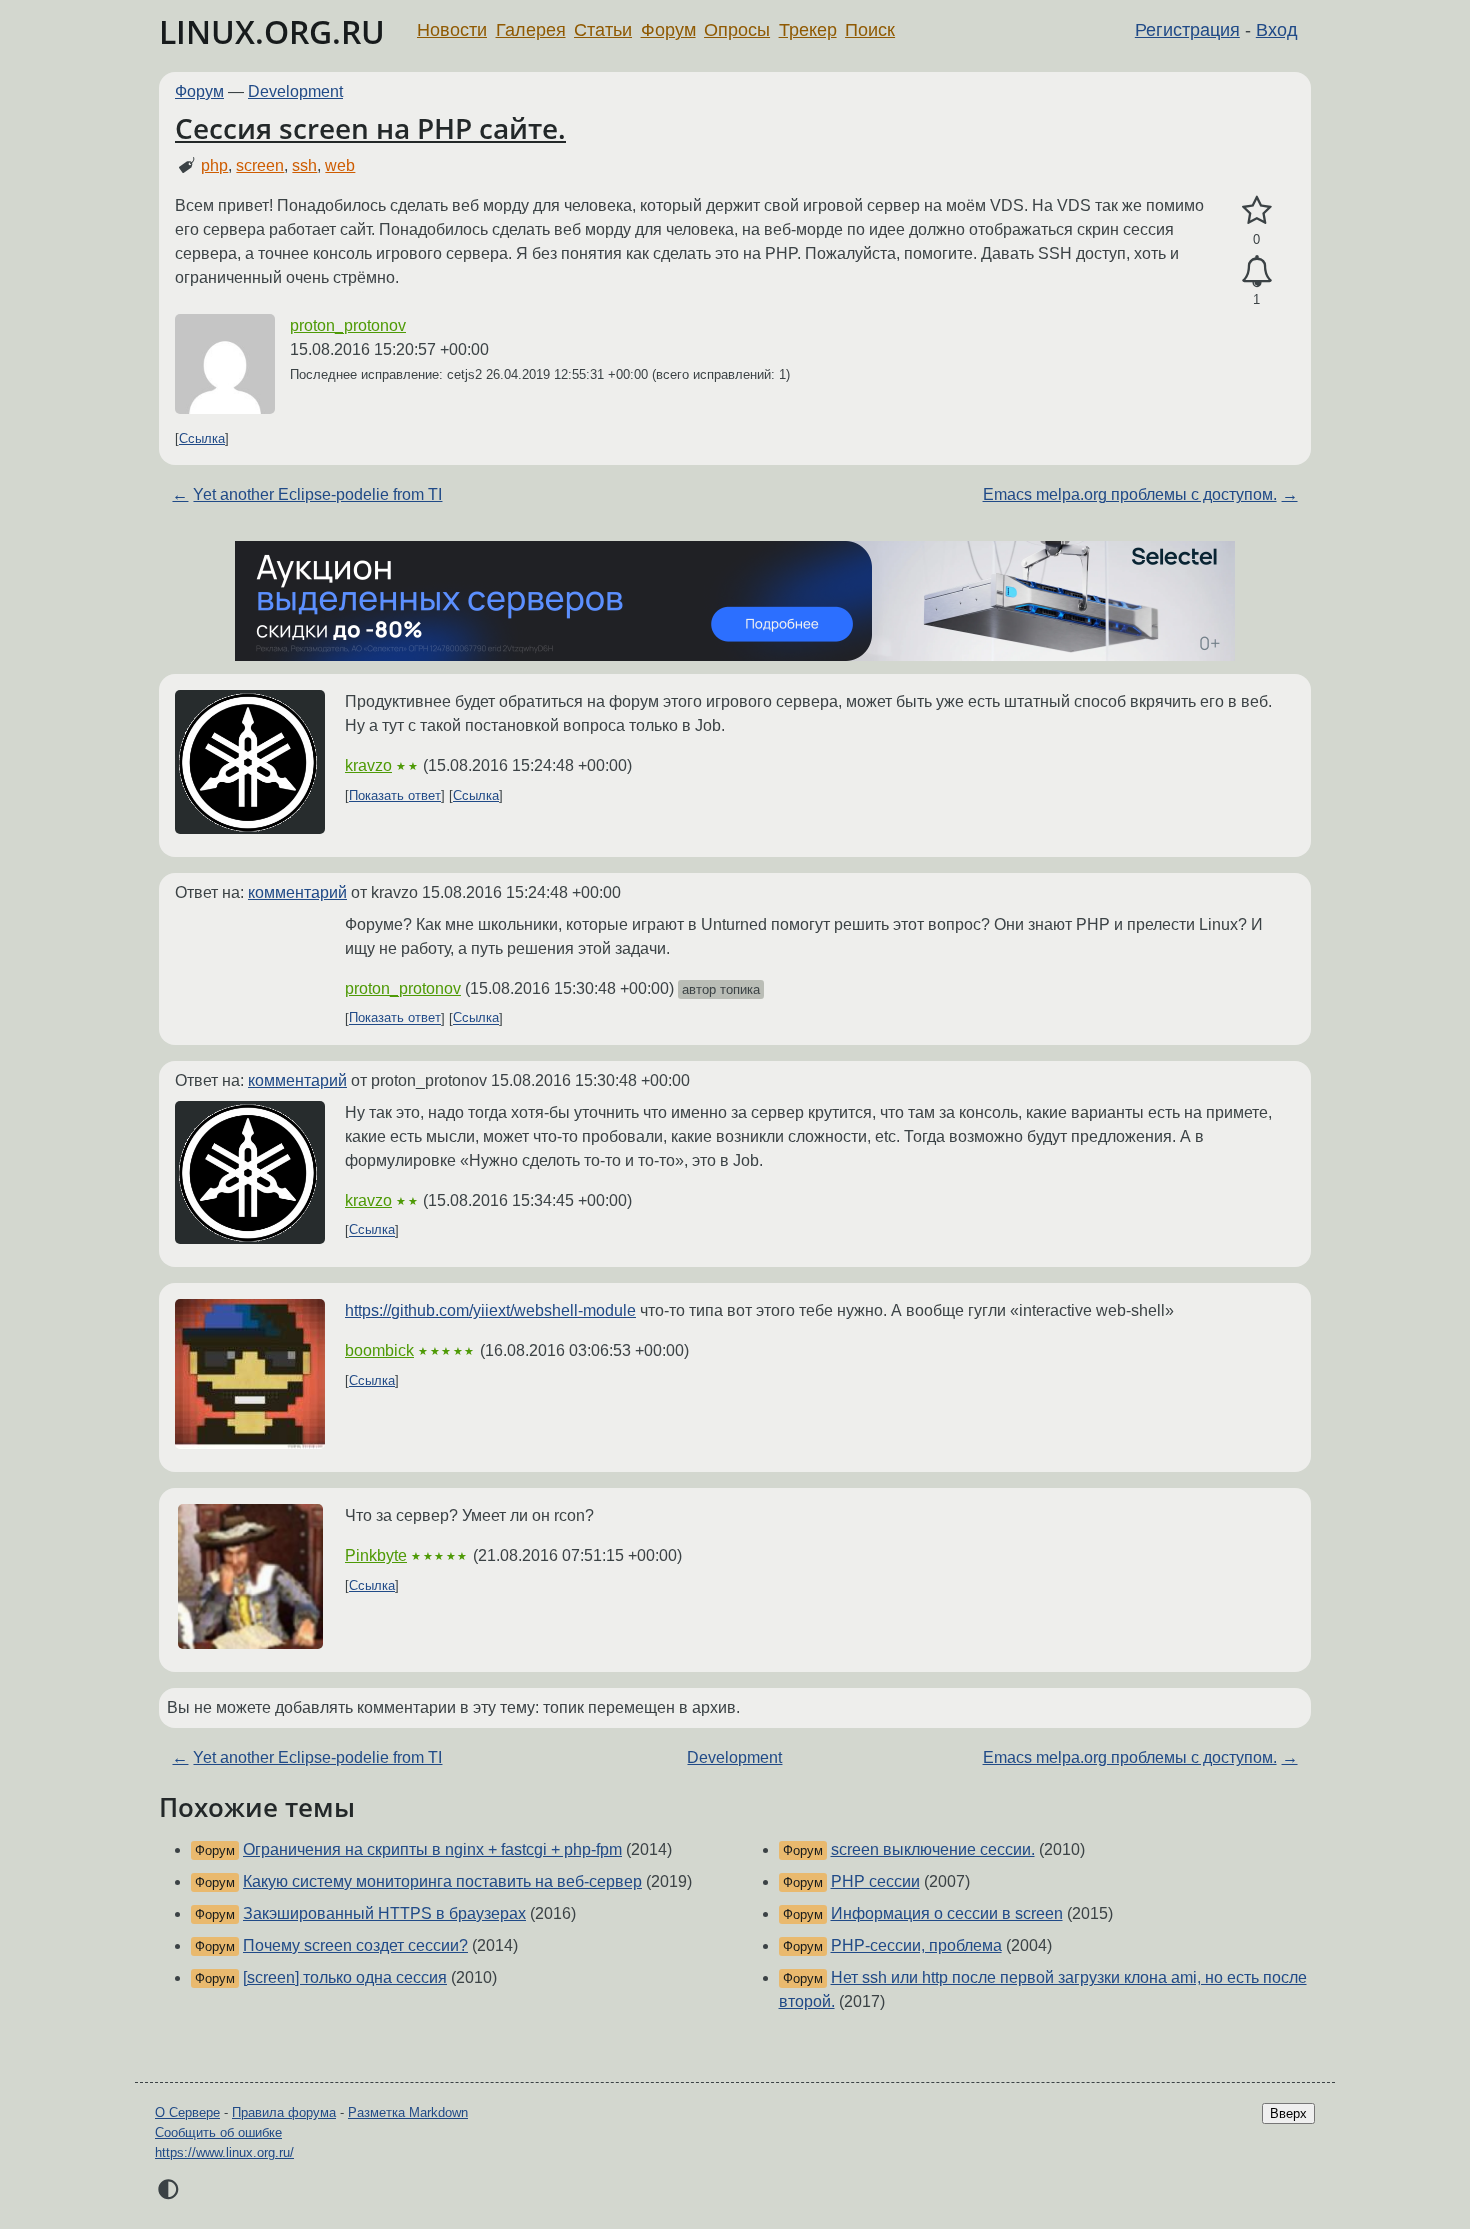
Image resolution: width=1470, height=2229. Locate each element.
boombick (379, 1350)
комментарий (297, 892)
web (340, 165)
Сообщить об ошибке (218, 2132)
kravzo (368, 765)
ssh (304, 165)
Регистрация (1187, 30)
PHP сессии (875, 1881)
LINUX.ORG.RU (272, 31)
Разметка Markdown (408, 2112)
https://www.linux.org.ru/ (224, 2152)
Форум (668, 30)
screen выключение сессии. (933, 1849)
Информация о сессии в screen (947, 1913)
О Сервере (187, 2112)
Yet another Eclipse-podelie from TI (317, 494)
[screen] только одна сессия (345, 1977)
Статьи (603, 30)
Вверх (1288, 2113)
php (214, 165)
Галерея (531, 30)
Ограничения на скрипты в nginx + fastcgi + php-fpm (432, 1849)
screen (260, 165)
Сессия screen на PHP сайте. (370, 128)
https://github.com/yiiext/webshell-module (490, 1310)
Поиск (870, 30)
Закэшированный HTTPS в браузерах (384, 1913)
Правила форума (284, 2112)
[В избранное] (1256, 211)
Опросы (737, 30)
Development (295, 91)
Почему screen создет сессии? (355, 1945)
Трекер (808, 30)
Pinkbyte (376, 1555)
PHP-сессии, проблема (916, 1945)
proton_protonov (348, 325)
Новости (452, 30)
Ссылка (202, 438)
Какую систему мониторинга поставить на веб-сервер (442, 1881)
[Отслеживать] (1256, 272)
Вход (1277, 30)
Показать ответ (395, 795)
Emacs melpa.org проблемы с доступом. (1130, 494)
